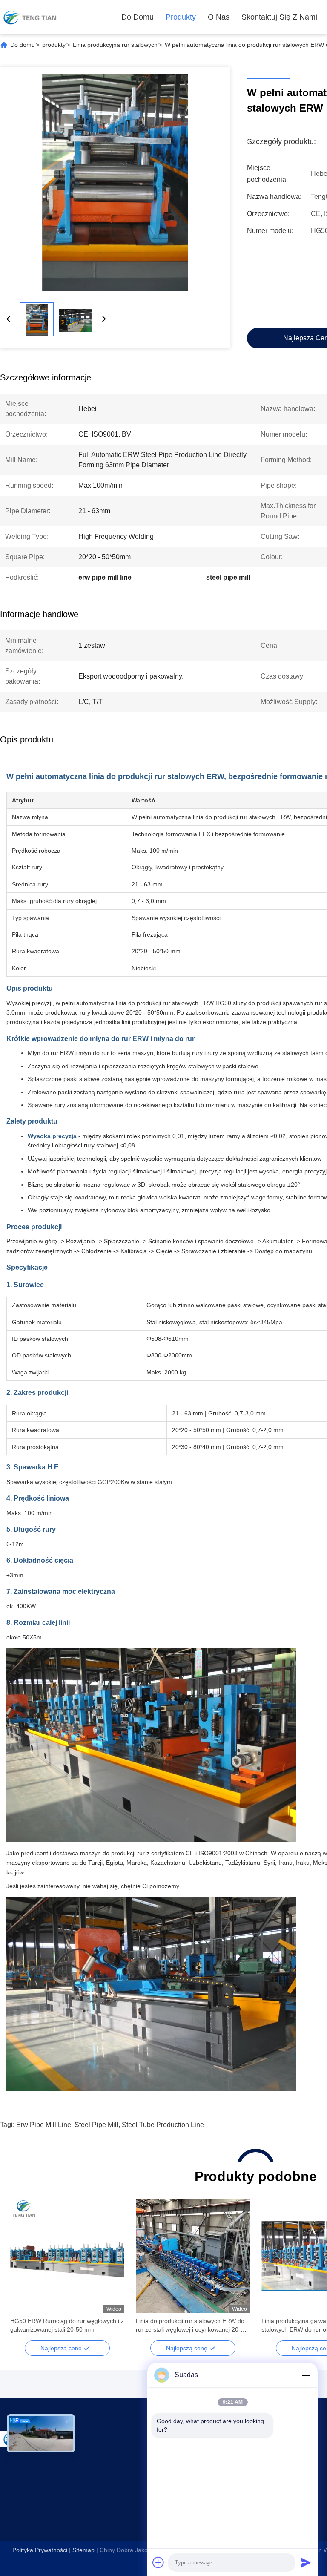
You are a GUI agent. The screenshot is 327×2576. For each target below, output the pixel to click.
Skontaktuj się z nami (279, 17)
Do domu (138, 17)
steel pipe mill (96, 2125)
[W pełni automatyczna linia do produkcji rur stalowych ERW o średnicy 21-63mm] (115, 182)
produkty (181, 17)
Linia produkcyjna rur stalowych (115, 45)
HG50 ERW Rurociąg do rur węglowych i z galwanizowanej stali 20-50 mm (67, 2325)
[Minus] (306, 2375)
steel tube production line (163, 2125)
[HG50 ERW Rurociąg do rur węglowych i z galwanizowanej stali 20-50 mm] (67, 2256)
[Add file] (158, 2562)
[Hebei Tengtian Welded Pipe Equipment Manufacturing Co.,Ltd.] (30, 17)
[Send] (306, 2562)
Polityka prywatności (40, 2550)
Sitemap (83, 2550)
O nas (219, 17)
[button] (21, 2271)
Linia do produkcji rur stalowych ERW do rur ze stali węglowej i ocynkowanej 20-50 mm (192, 2326)
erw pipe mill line (44, 2125)
